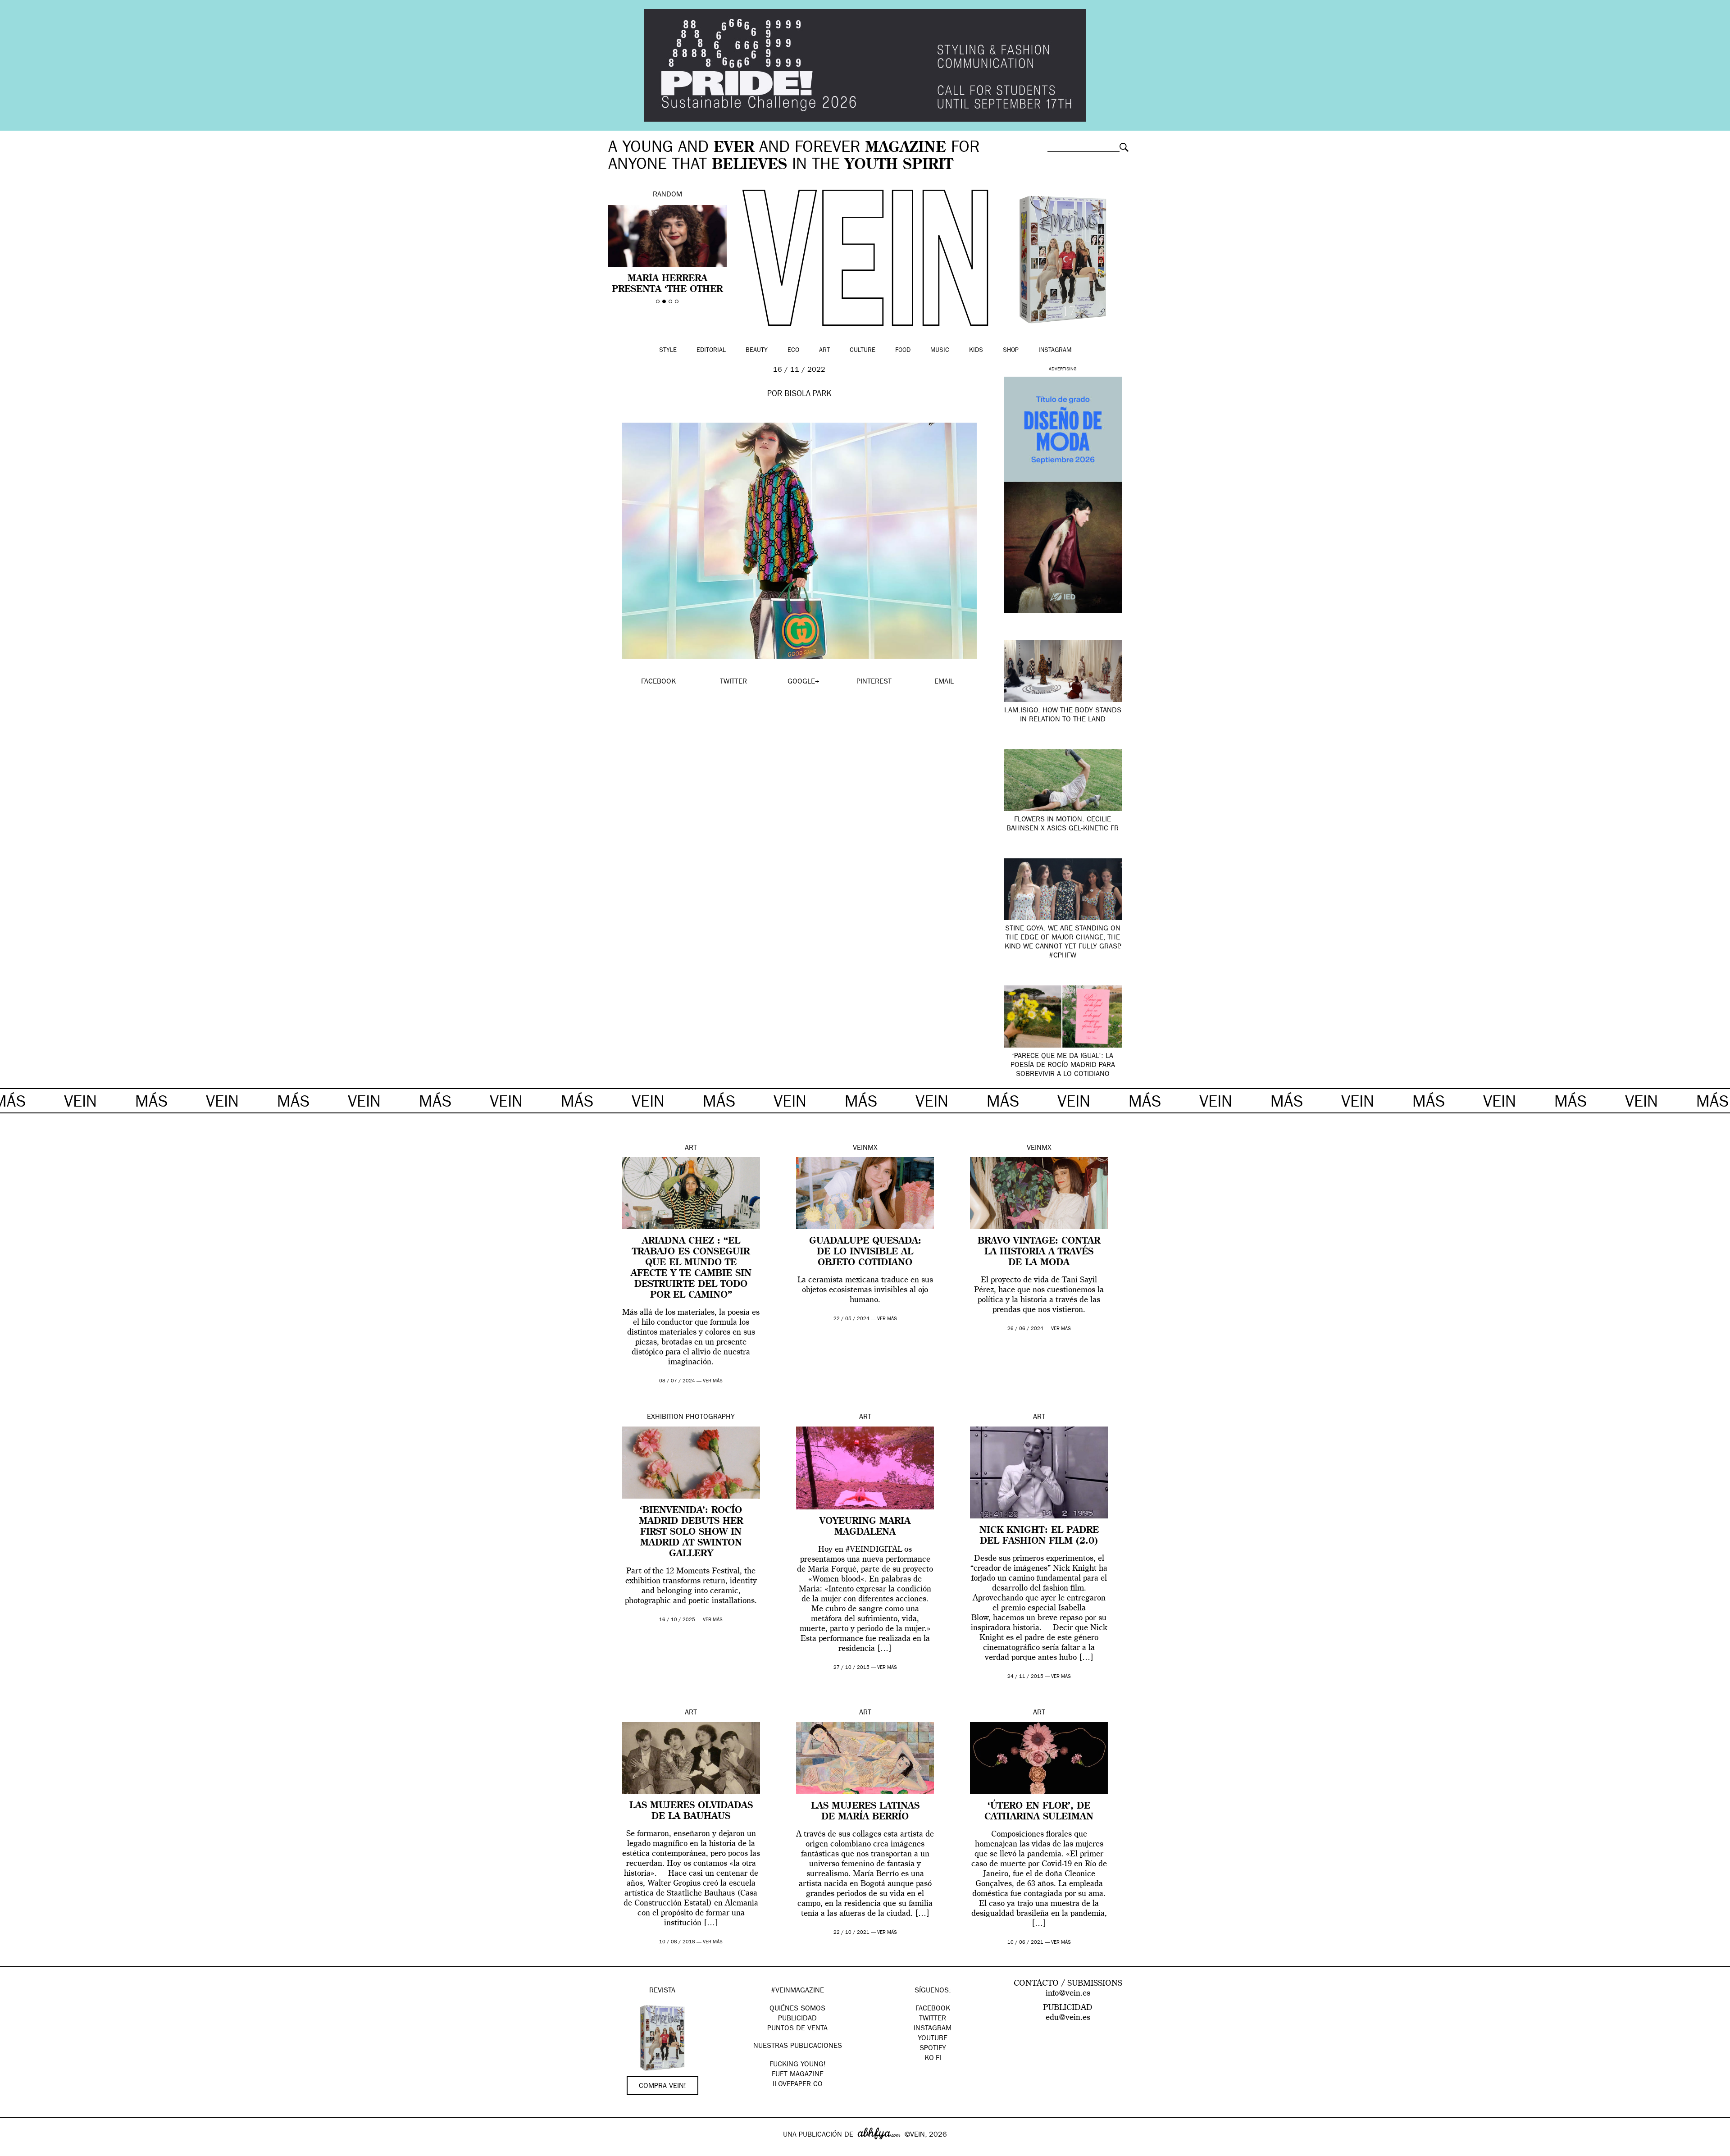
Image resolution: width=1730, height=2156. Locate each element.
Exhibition (665, 1418)
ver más (713, 1381)
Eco (793, 351)
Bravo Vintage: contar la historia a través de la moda (1039, 1252)
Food (903, 351)
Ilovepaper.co (798, 2085)
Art (824, 351)
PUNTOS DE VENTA (797, 2029)
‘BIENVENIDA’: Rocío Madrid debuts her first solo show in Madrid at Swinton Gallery (691, 1532)
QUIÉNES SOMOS (797, 2009)
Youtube (933, 2039)
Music (940, 351)
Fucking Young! (798, 2065)
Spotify (933, 2049)
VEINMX (865, 1149)
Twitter (933, 2019)
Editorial (711, 351)
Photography (710, 1418)
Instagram (1055, 351)
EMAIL (944, 682)
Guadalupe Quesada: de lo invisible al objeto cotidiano (865, 1252)
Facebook (933, 2009)
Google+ (16, 2150)
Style (668, 351)
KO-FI (933, 2059)
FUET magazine (798, 2075)
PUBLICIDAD (797, 2019)
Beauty (757, 351)
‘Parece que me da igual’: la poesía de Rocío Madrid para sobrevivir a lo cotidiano (1063, 1066)
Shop (1011, 351)
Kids (976, 351)
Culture (863, 351)
